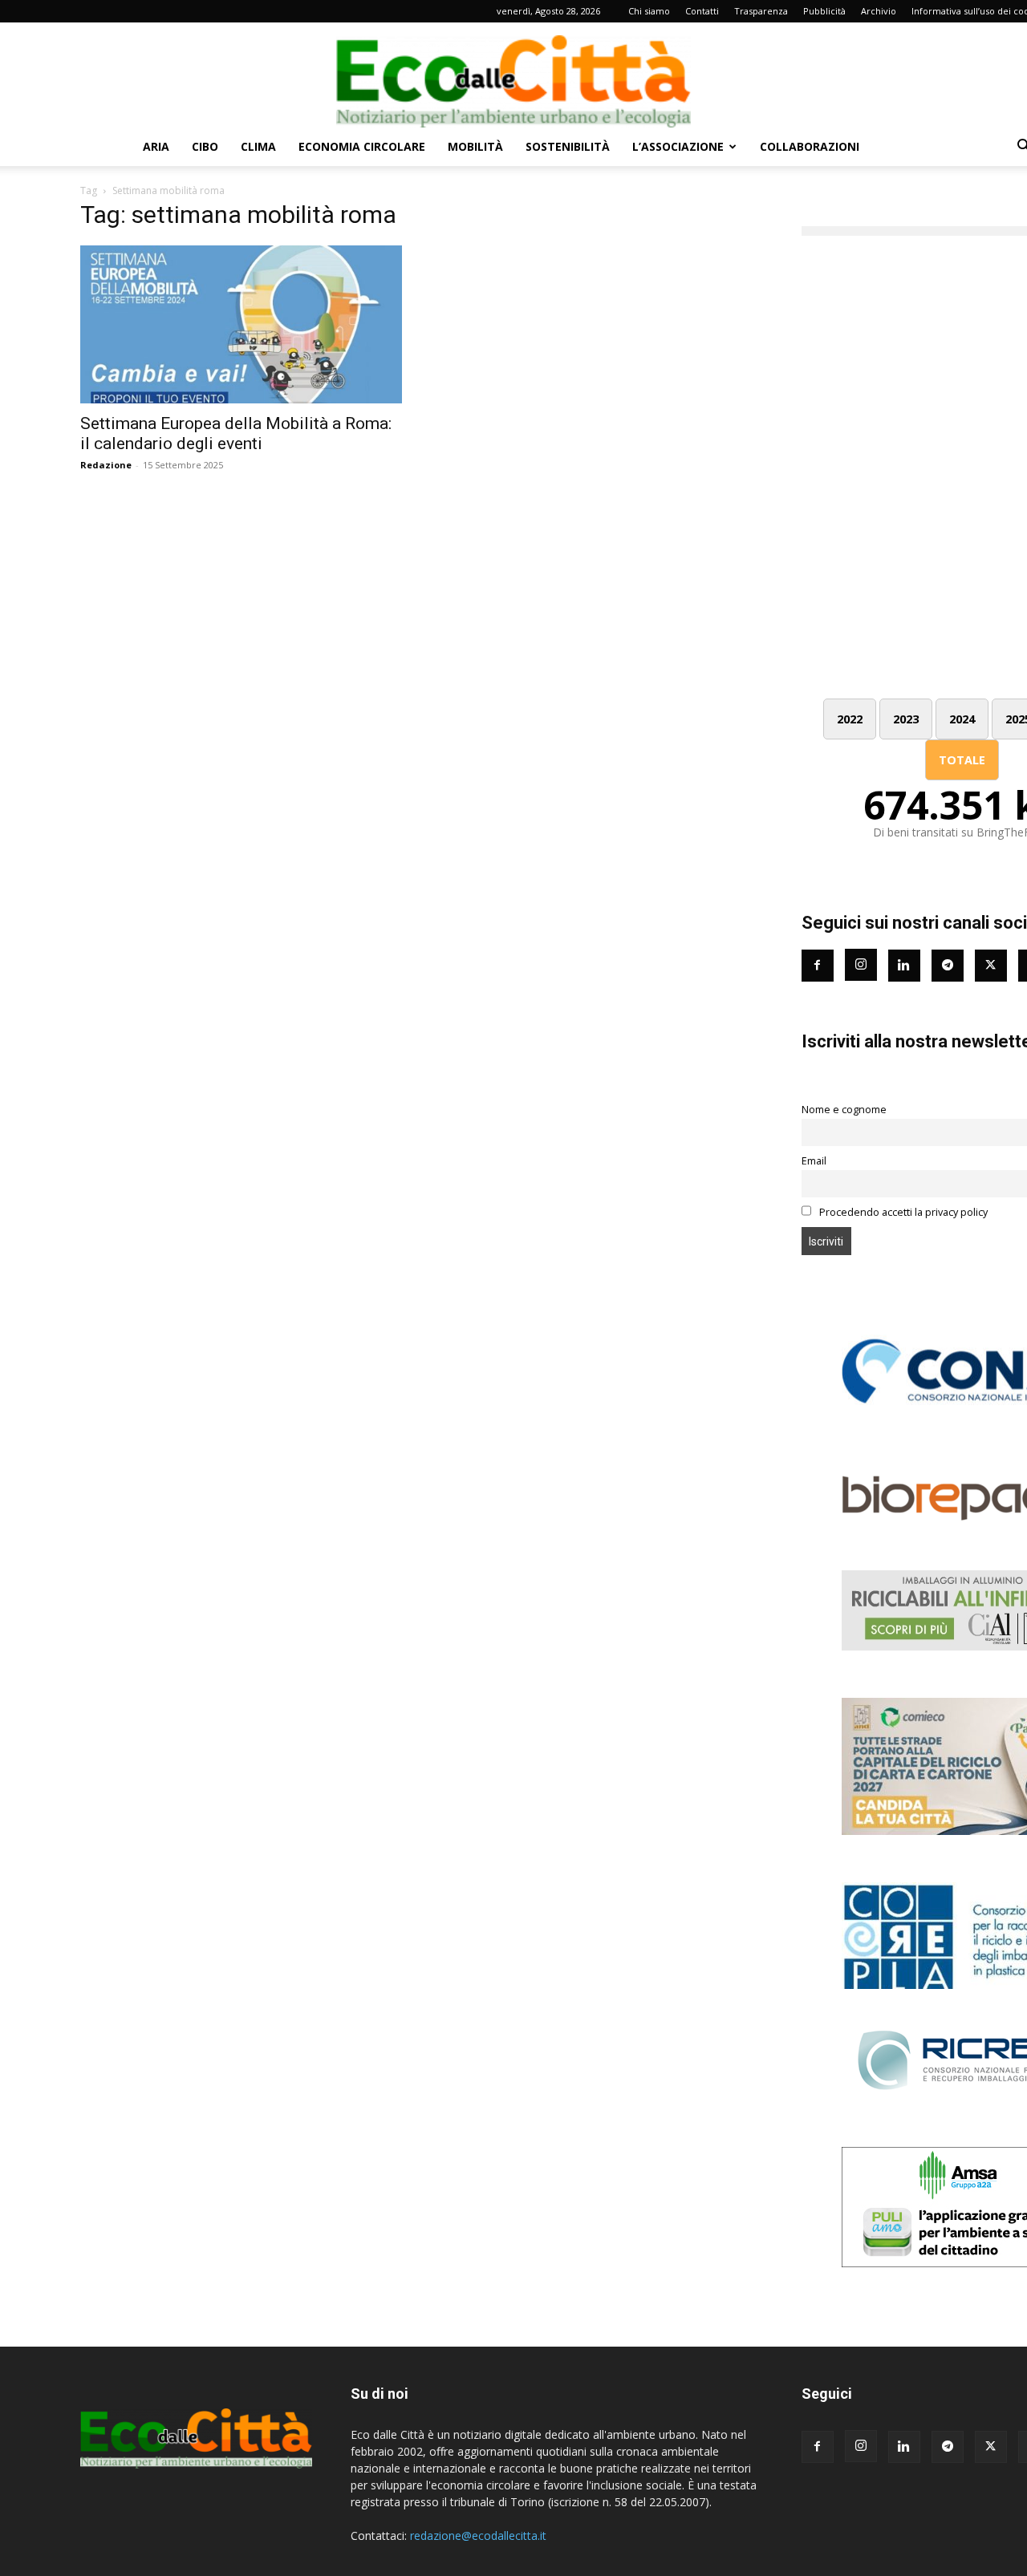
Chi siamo (649, 11)
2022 (850, 719)
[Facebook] (818, 966)
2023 (906, 719)
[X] (991, 2447)
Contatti (702, 11)
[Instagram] (861, 965)
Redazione (106, 465)
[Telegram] (948, 966)
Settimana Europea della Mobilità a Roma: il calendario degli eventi (236, 433)
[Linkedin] (904, 966)
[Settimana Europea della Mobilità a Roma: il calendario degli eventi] (241, 324)
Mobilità (475, 146)
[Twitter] (991, 966)
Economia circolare (362, 146)
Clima (258, 146)
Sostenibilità (568, 146)
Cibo (205, 146)
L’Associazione (678, 146)
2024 (962, 719)
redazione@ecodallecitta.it (478, 2535)
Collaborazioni (810, 146)
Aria (156, 146)
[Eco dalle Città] (513, 75)
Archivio (879, 11)
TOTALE (962, 760)
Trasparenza (761, 11)
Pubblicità (824, 11)
